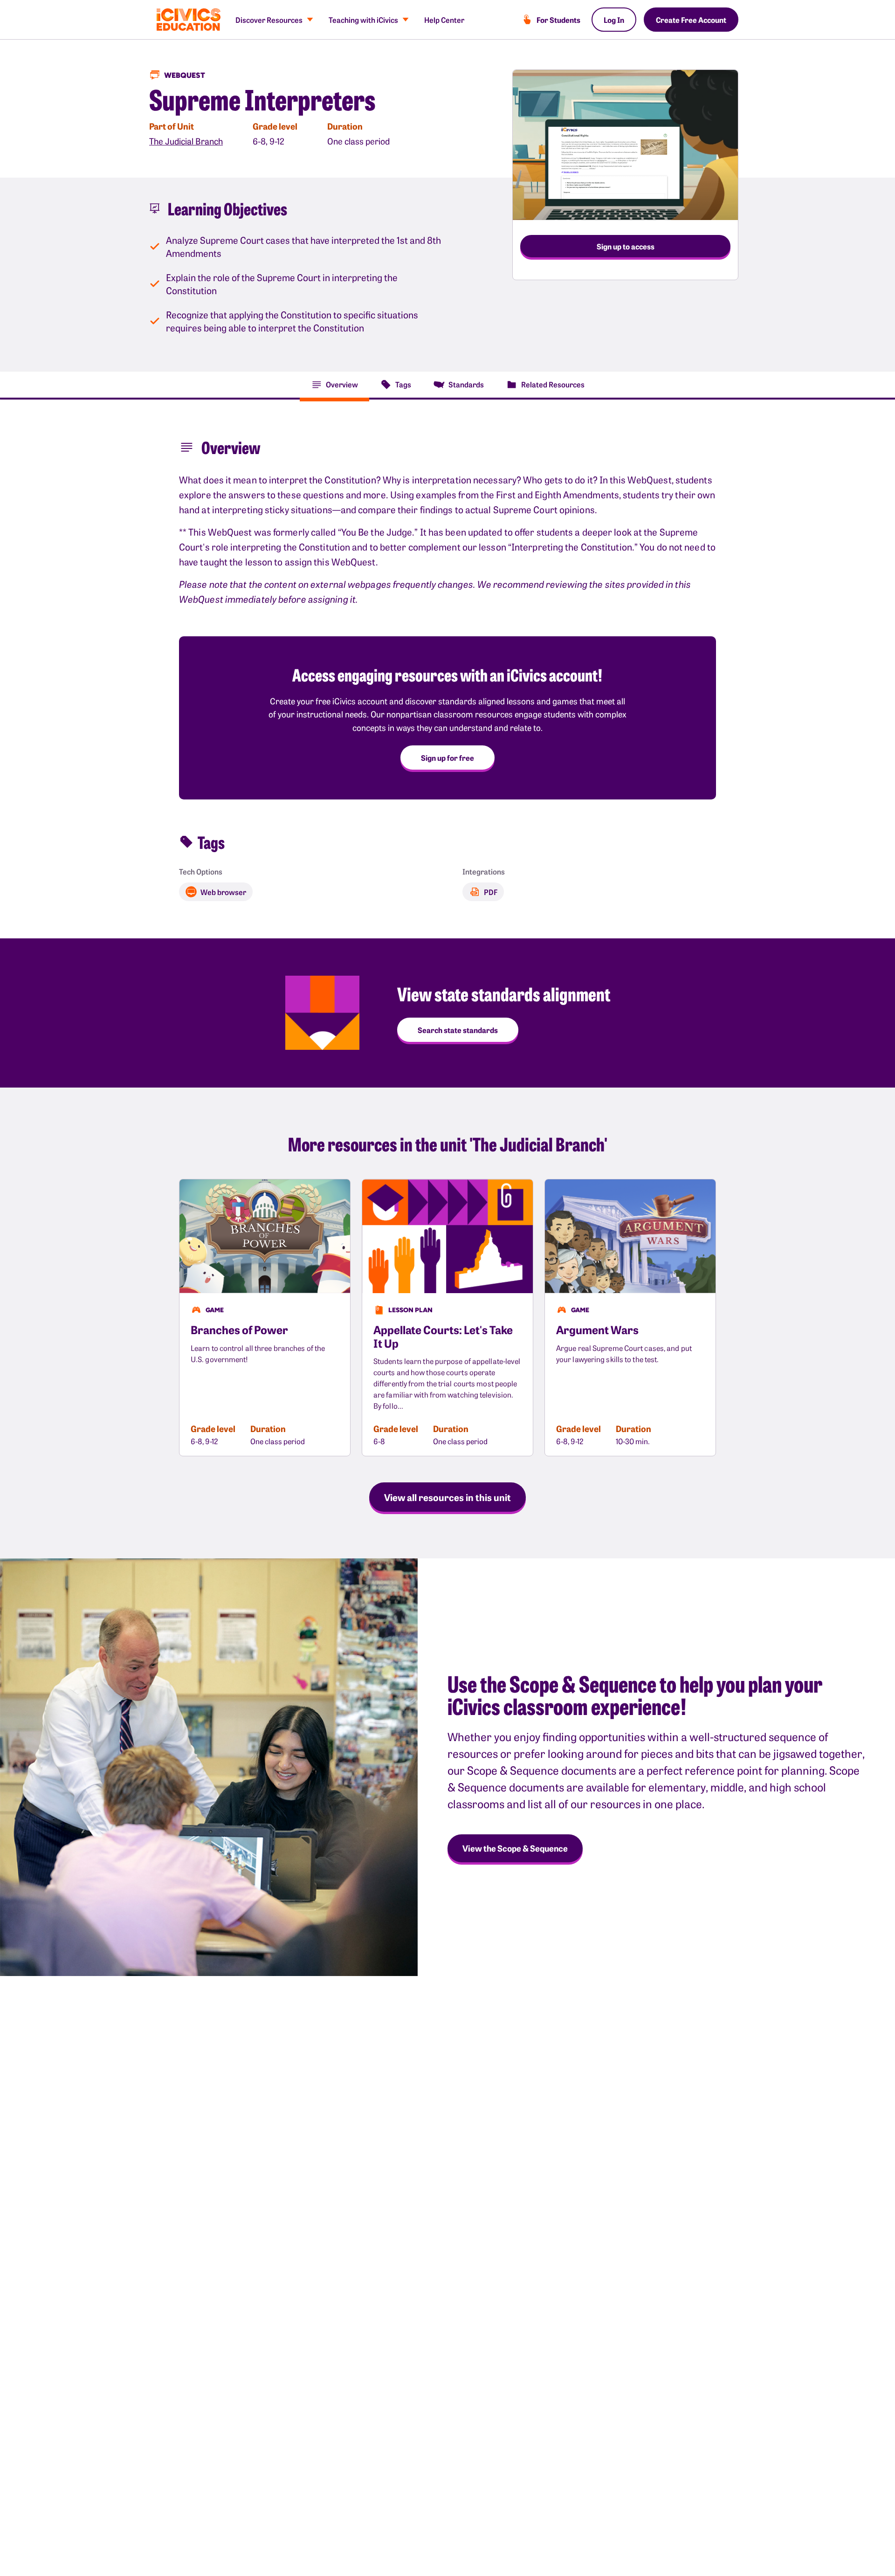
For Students (558, 20)
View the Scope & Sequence (515, 1848)
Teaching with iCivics (363, 20)
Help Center (444, 20)
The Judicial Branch (186, 141)
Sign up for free (447, 758)
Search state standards (458, 1030)
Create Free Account (691, 20)
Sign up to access (626, 246)
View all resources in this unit (447, 1497)
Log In (614, 20)
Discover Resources (269, 20)
